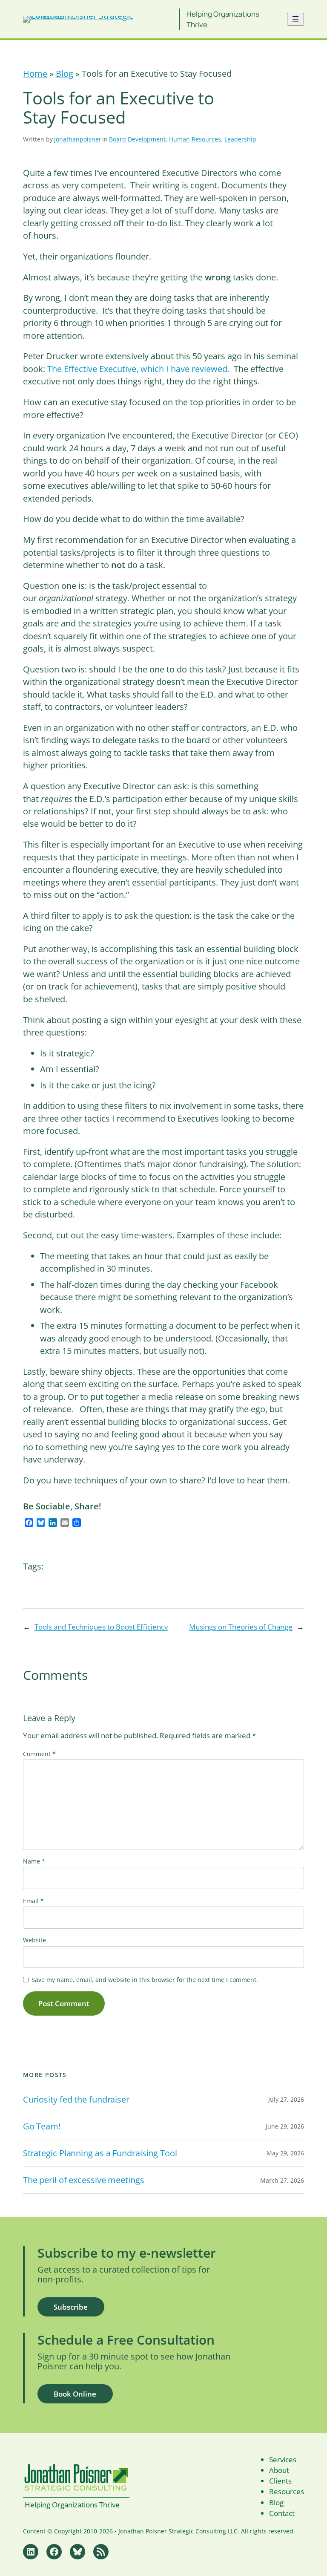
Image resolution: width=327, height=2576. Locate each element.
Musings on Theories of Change (241, 1627)
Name (34, 1861)
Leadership (240, 139)
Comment (39, 1754)
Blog (65, 74)
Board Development (137, 139)
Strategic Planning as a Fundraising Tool (100, 2153)
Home (35, 74)
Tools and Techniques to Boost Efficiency (101, 1627)
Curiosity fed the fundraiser (76, 2100)
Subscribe (71, 2307)
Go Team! (42, 2126)
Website (34, 1940)
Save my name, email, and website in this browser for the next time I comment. (145, 1980)
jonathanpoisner (78, 139)
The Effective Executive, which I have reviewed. (138, 369)
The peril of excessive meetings (84, 2180)
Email (33, 1901)
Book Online (75, 2394)
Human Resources (195, 139)
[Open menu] (295, 19)
